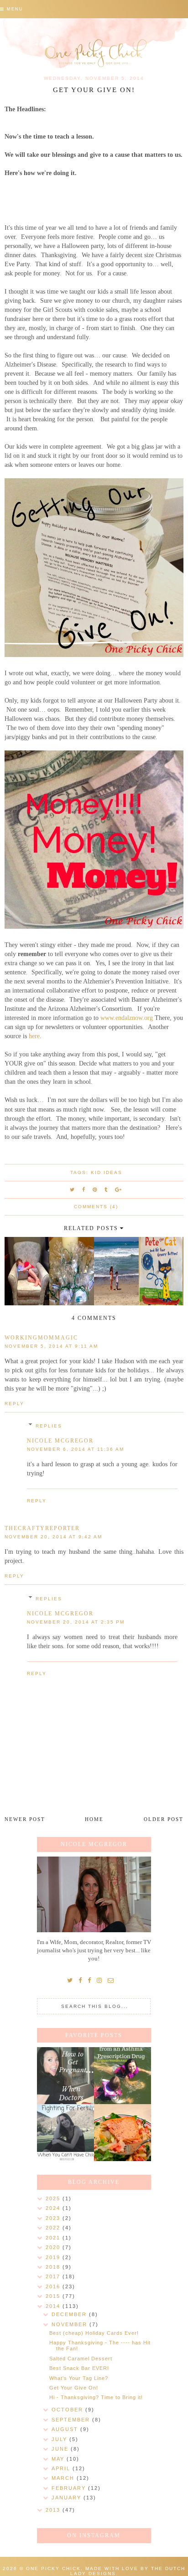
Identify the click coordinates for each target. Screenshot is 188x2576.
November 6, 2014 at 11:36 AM (76, 1449)
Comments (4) (96, 1207)
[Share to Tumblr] (106, 1190)
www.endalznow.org (127, 1018)
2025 (54, 2198)
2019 (54, 2257)
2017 (54, 2276)
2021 (54, 2238)
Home (94, 1819)
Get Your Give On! (74, 2388)
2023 (54, 2218)
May (59, 2459)
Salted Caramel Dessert (81, 2359)
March (64, 2478)
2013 (54, 2510)
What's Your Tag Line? (79, 2378)
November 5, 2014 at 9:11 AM (51, 1346)
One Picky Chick (53, 2568)
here (34, 1036)
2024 (54, 2208)
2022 (54, 2228)
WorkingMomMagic (41, 1338)
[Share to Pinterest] (95, 1190)
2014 (54, 2306)
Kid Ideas (107, 1172)
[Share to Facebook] (84, 1190)
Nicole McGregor (60, 1441)
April (62, 2468)
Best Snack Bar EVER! (79, 2368)
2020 (54, 2247)
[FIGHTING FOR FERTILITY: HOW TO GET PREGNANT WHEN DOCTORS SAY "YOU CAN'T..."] (65, 2076)
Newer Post (25, 1819)
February (70, 2488)
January (68, 2498)
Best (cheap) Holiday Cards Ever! (94, 2333)
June (61, 2449)
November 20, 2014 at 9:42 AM (53, 1537)
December (70, 2314)
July (60, 2439)
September (72, 2420)
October (68, 2410)
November (70, 2324)
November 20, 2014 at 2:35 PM (76, 1622)
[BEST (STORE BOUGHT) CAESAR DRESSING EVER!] (123, 2133)
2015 (54, 2296)
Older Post (164, 1819)
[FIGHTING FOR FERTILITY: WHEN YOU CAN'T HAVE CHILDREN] (65, 2133)
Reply (14, 1404)
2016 (54, 2286)
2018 (54, 2267)
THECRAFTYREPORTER (42, 1528)
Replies (49, 1426)
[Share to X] (73, 1190)
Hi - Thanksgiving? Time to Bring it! (96, 2397)
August (66, 2429)
